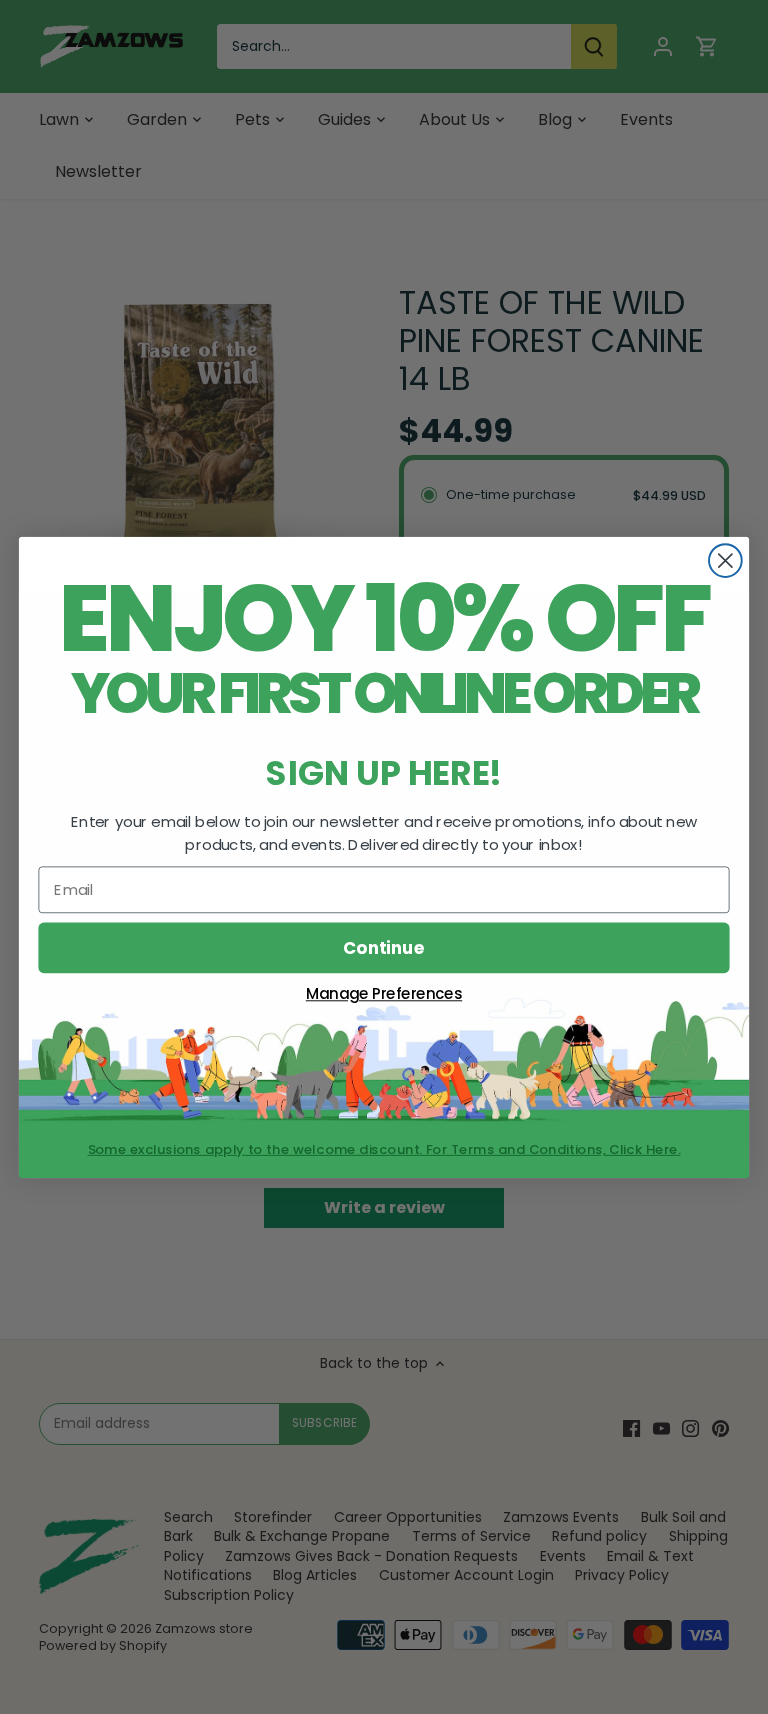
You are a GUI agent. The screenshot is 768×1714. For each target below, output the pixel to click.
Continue (383, 946)
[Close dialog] (725, 560)
